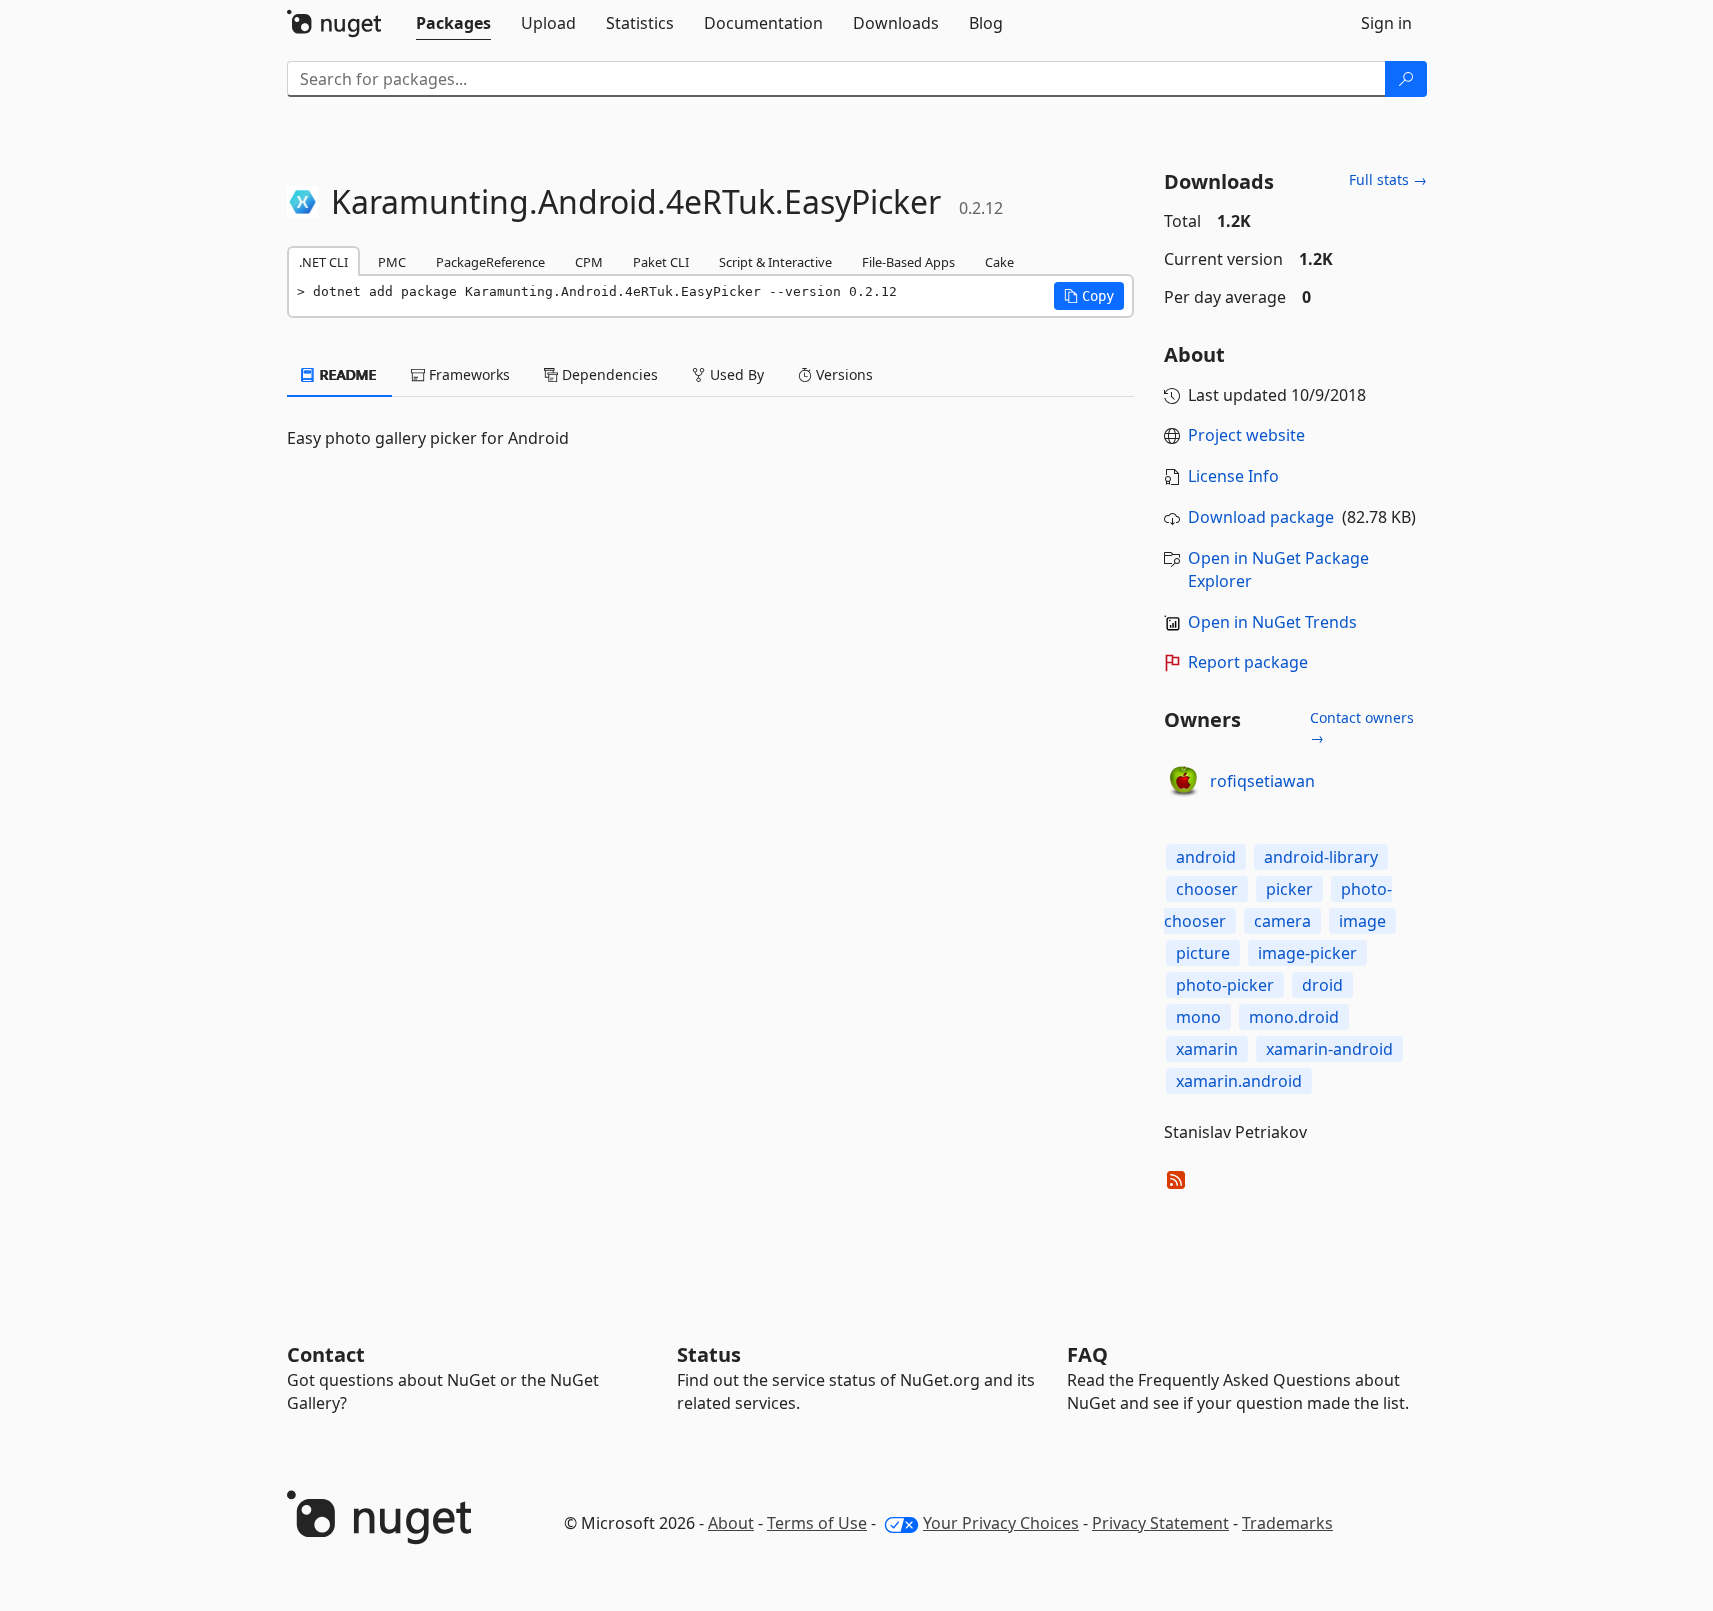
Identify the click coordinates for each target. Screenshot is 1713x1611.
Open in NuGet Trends (1272, 622)
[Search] (1406, 79)
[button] (1089, 296)
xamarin (1207, 1049)
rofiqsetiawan (1262, 781)
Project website (1246, 435)
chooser (1207, 889)
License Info (1233, 476)
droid (1322, 985)
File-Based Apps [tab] (908, 262)
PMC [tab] (392, 262)
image (1362, 921)
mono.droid (1294, 1017)
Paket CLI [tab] (661, 262)
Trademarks (1287, 1523)
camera (1282, 921)
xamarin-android (1329, 1049)
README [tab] (346, 374)
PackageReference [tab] (490, 262)
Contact (326, 1354)
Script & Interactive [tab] (775, 262)
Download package (1261, 517)
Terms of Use (817, 1523)
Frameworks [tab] (467, 374)
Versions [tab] (842, 374)
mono (1198, 1017)
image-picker (1307, 953)
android (1206, 857)
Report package (1248, 662)
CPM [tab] (589, 262)
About (731, 1523)
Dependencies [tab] (608, 374)
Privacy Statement (1160, 1523)
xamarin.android (1239, 1081)
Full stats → (1388, 179)
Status (709, 1354)
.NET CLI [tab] (323, 262)
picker (1289, 889)
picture (1203, 953)
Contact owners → (1362, 727)
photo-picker (1225, 985)
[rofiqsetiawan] (1184, 782)
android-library (1321, 857)
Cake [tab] (999, 262)
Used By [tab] (735, 374)
